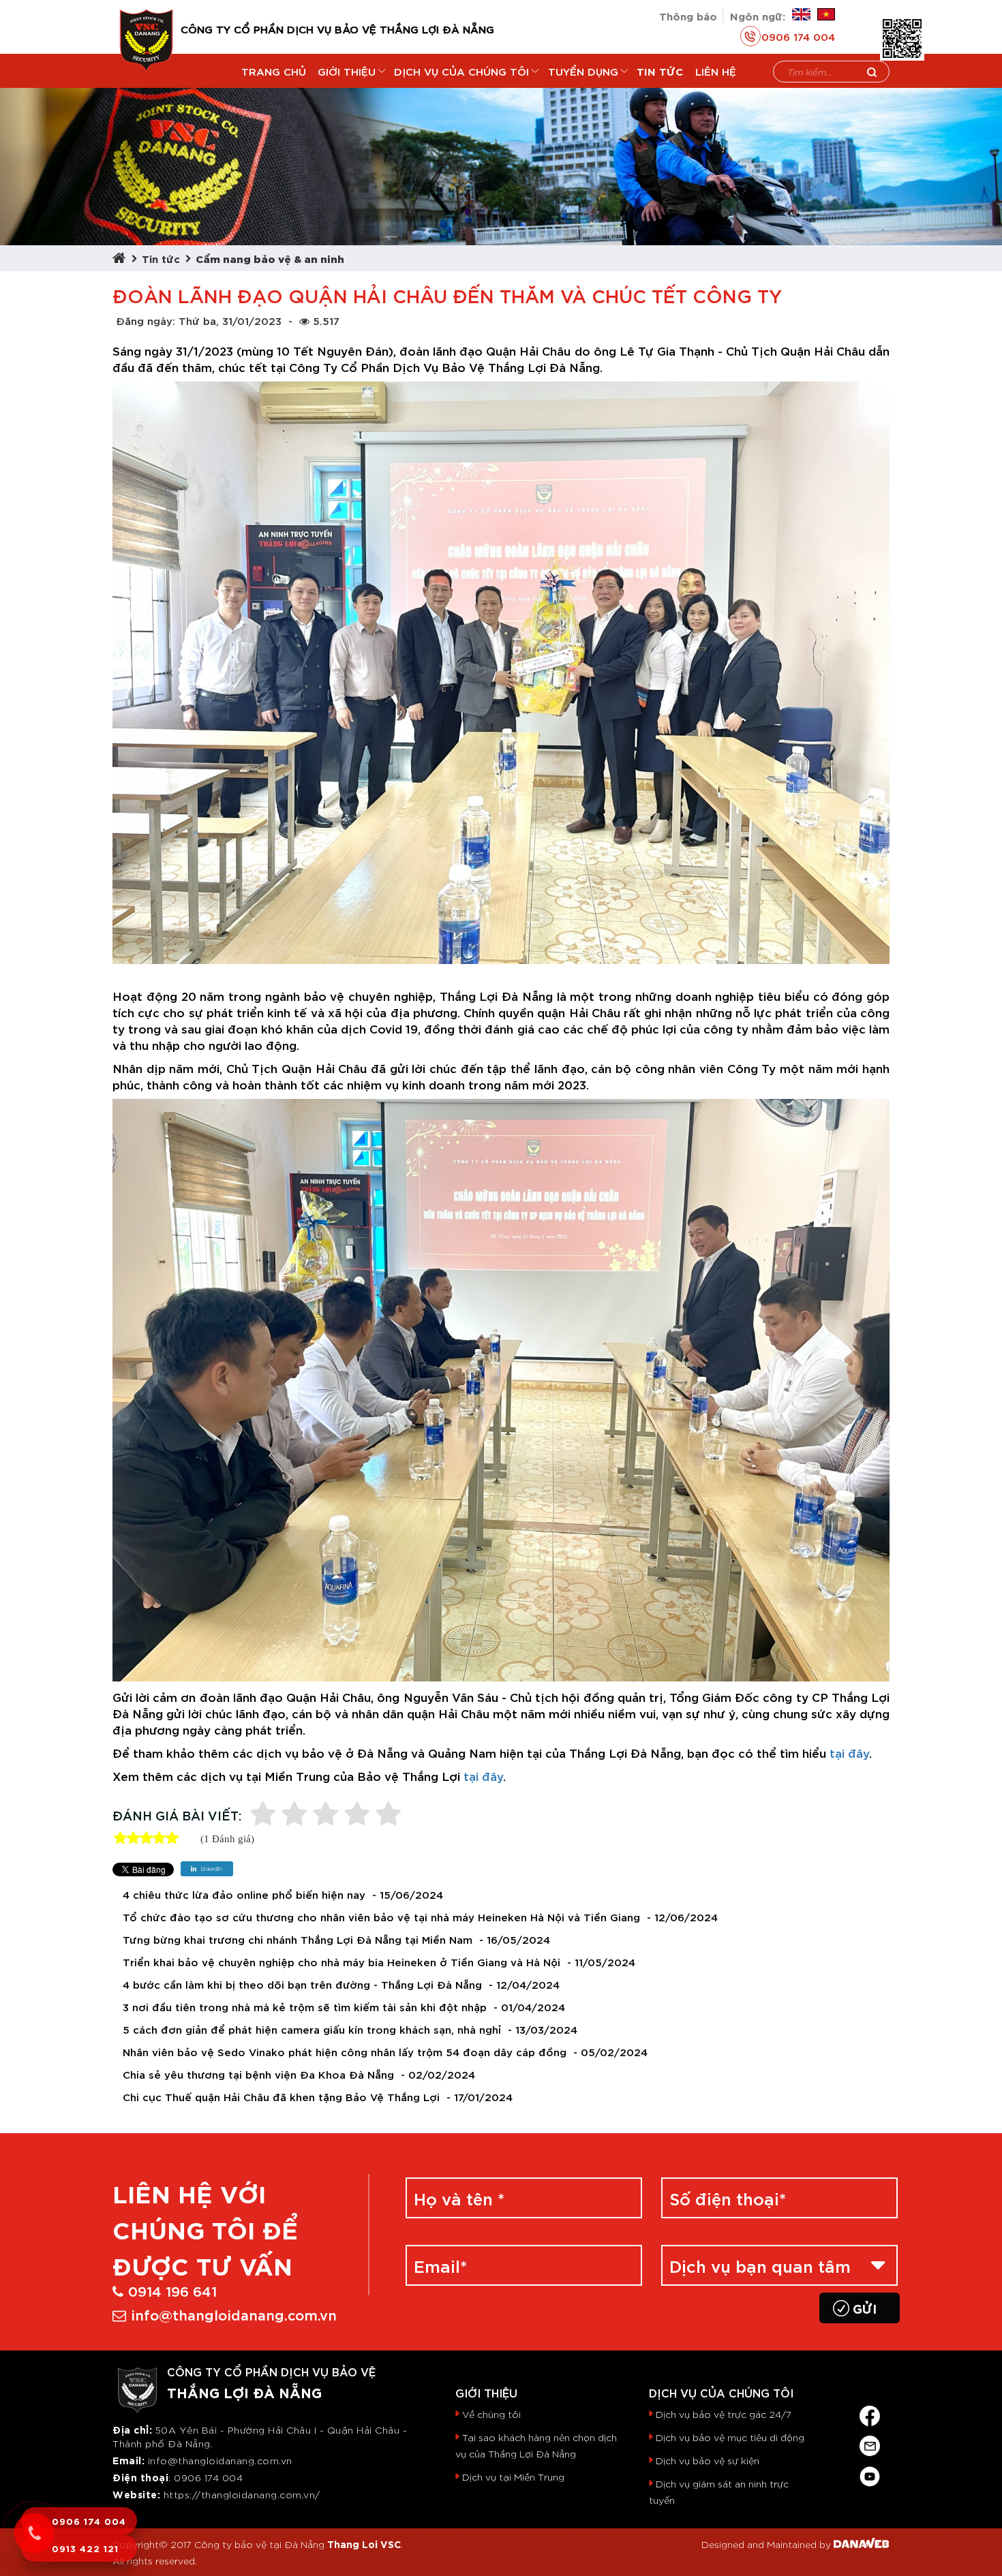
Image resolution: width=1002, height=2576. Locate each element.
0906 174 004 (798, 36)
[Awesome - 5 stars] (389, 1815)
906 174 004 (212, 2477)
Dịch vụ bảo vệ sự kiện (708, 2460)
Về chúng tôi (491, 2414)
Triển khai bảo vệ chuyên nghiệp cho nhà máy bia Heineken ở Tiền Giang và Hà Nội (341, 1962)
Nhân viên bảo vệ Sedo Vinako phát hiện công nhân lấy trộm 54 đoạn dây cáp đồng (345, 2052)
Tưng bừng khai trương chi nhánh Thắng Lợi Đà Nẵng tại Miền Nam (298, 1939)
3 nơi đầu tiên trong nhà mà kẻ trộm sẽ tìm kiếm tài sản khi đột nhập (305, 2007)
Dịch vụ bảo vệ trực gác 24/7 (724, 2414)
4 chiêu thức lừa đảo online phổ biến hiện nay (244, 1894)
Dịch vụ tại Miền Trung (513, 2477)
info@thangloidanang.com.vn (234, 2314)
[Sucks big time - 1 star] (263, 1815)
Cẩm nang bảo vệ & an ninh (270, 258)
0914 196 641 (172, 2290)
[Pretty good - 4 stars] (357, 1815)
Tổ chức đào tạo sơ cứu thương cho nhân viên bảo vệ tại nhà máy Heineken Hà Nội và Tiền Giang (381, 1917)
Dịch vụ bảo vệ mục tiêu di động (730, 2437)
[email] (870, 2443)
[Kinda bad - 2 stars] (294, 1815)
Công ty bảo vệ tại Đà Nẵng (259, 2544)
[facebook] (870, 2413)
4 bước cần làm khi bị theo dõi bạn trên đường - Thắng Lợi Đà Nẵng (302, 1984)
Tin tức (161, 258)
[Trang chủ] (122, 258)
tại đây (849, 1752)
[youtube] (870, 2473)
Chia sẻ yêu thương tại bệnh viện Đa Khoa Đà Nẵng (258, 2074)
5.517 (326, 320)
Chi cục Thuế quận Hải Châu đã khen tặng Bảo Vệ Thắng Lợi (281, 2097)
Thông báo (688, 15)
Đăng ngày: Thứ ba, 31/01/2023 (199, 320)
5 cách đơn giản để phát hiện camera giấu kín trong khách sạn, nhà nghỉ (312, 2029)
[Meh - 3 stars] (326, 1815)
